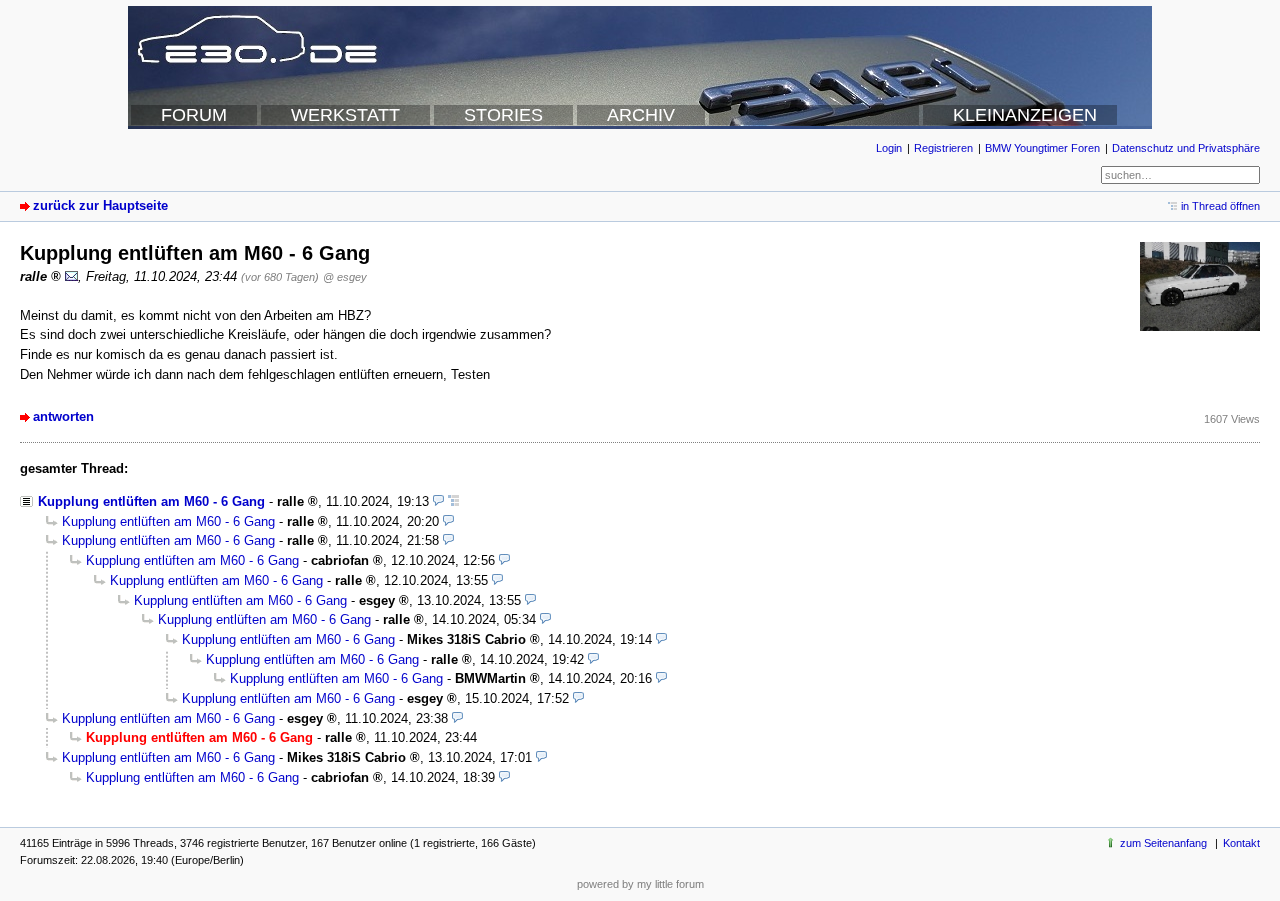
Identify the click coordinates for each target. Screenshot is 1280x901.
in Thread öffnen (1220, 206)
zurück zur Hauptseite (100, 205)
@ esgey (345, 277)
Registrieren (943, 148)
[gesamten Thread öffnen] (453, 501)
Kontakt (1241, 843)
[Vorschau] (438, 501)
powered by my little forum (640, 884)
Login (889, 148)
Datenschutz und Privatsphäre (1186, 148)
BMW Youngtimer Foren (1042, 148)
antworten (63, 416)
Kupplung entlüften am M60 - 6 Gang (151, 501)
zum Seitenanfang (1163, 843)
